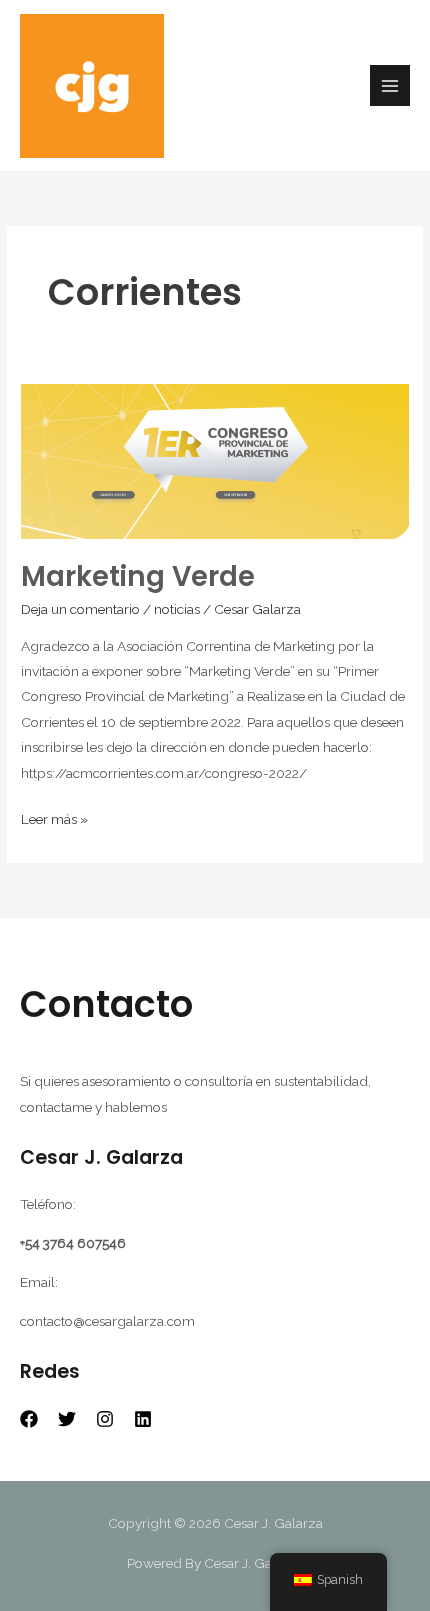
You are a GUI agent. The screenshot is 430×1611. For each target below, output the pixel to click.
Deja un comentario (80, 609)
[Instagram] (105, 1419)
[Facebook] (29, 1419)
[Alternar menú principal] (390, 85)
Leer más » (54, 817)
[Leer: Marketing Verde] (215, 460)
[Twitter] (67, 1419)
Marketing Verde (138, 576)
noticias (177, 609)
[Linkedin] (143, 1419)
